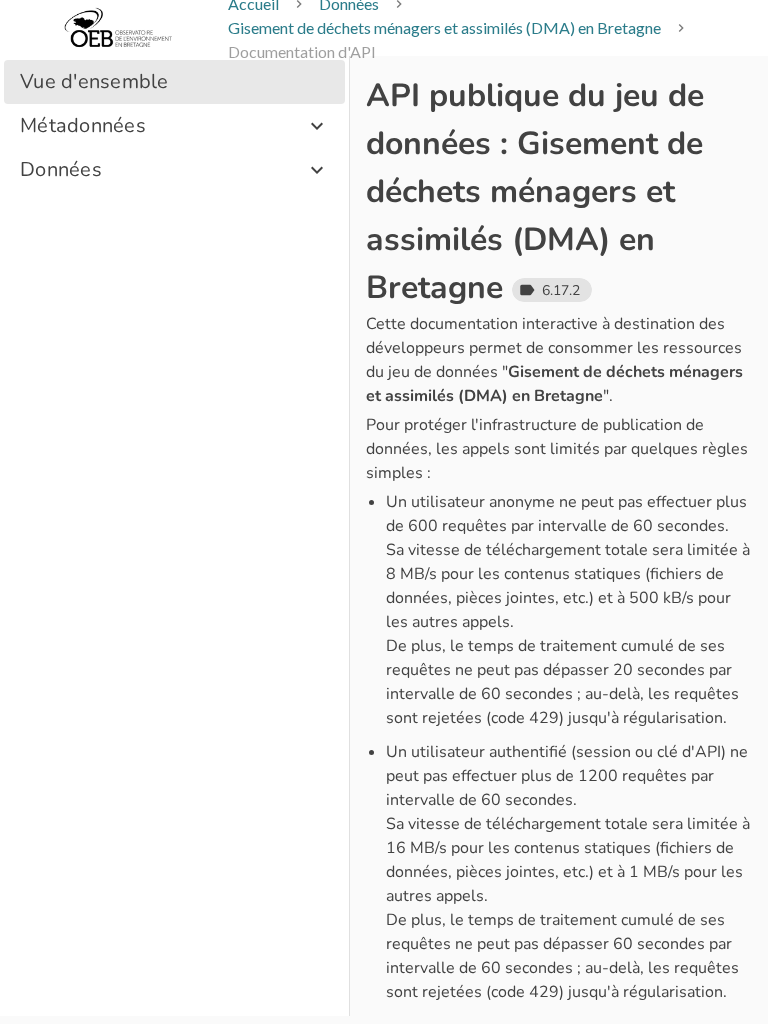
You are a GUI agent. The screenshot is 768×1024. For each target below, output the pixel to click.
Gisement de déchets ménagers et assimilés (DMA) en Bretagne (444, 27)
